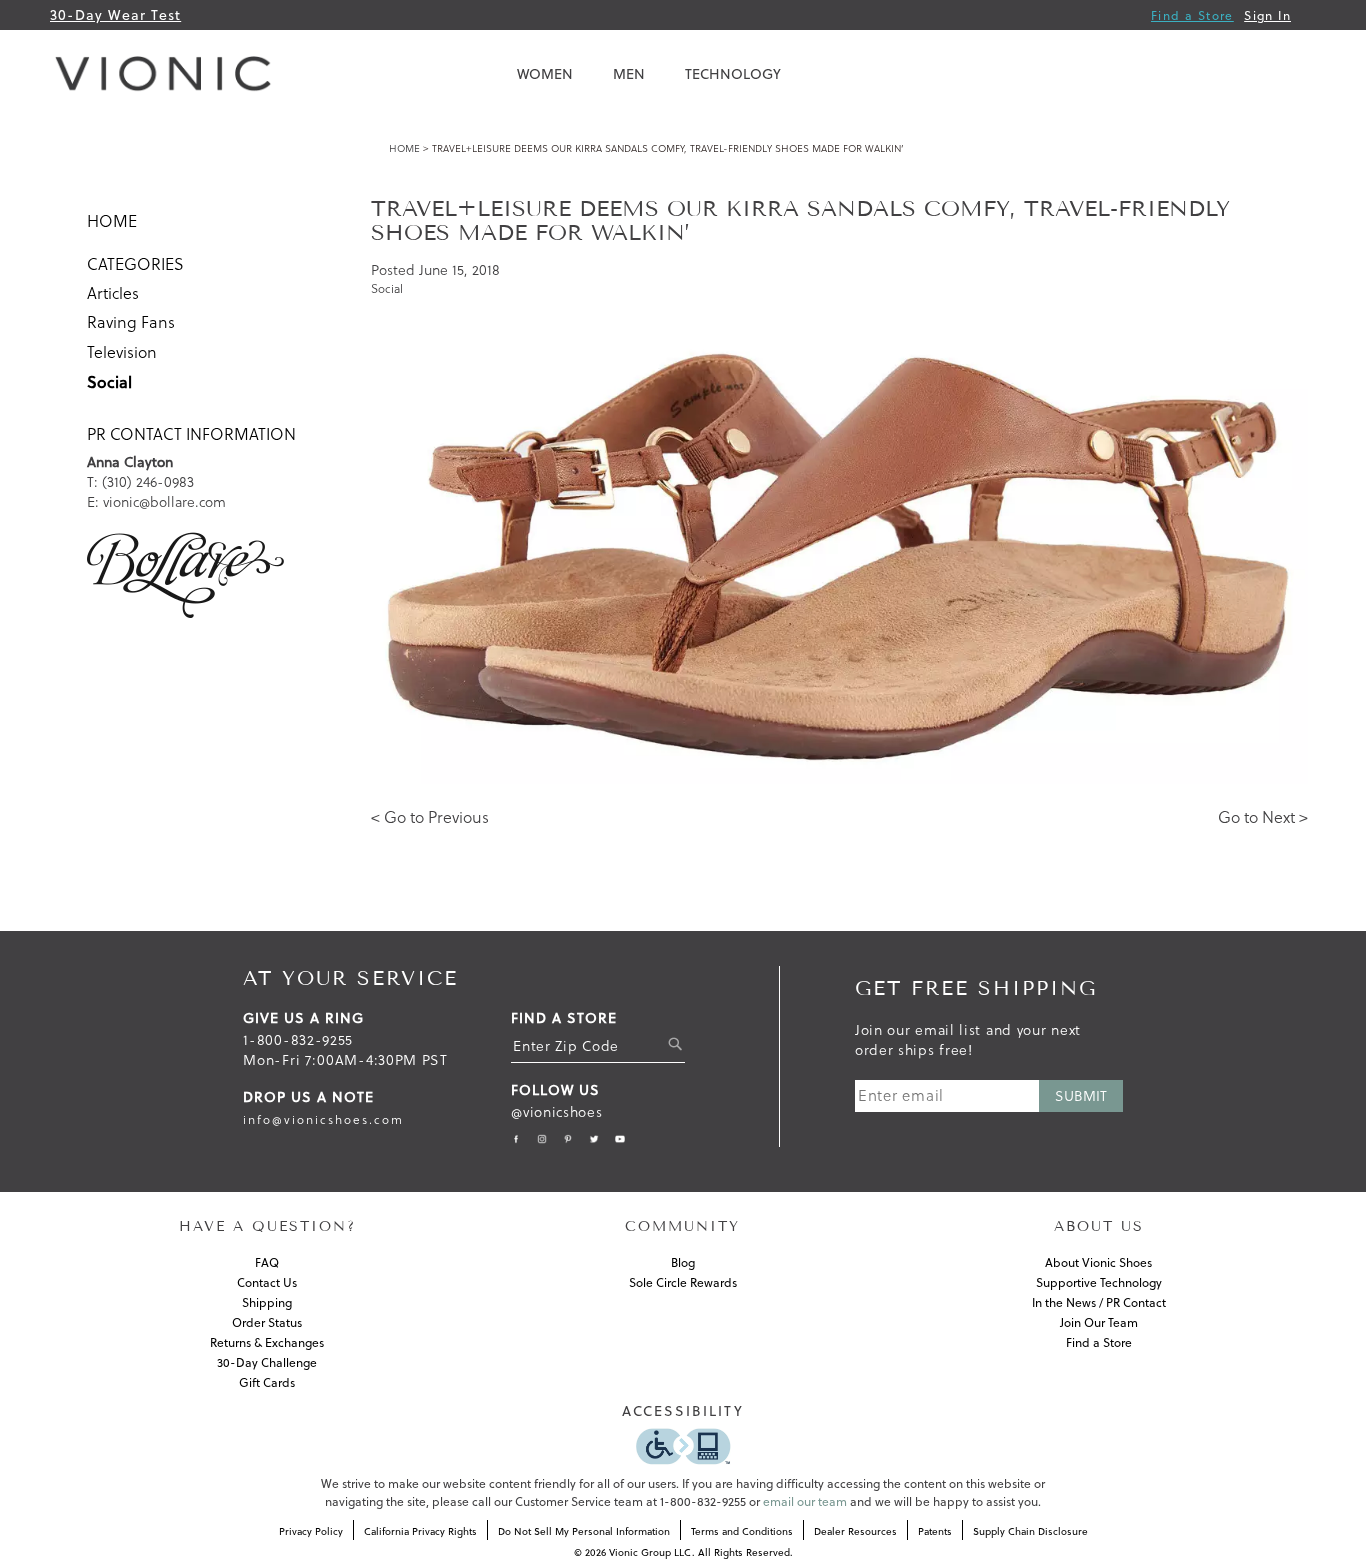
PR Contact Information (191, 434)
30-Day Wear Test (115, 15)
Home (404, 148)
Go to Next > (1263, 817)
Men (629, 74)
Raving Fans (131, 322)
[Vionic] (168, 74)
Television (122, 352)
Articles (113, 293)
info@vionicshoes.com (323, 1119)
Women (545, 74)
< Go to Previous (430, 817)
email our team (805, 1501)
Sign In (1267, 15)
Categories (135, 264)
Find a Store (1192, 15)
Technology (733, 74)
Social (109, 382)
